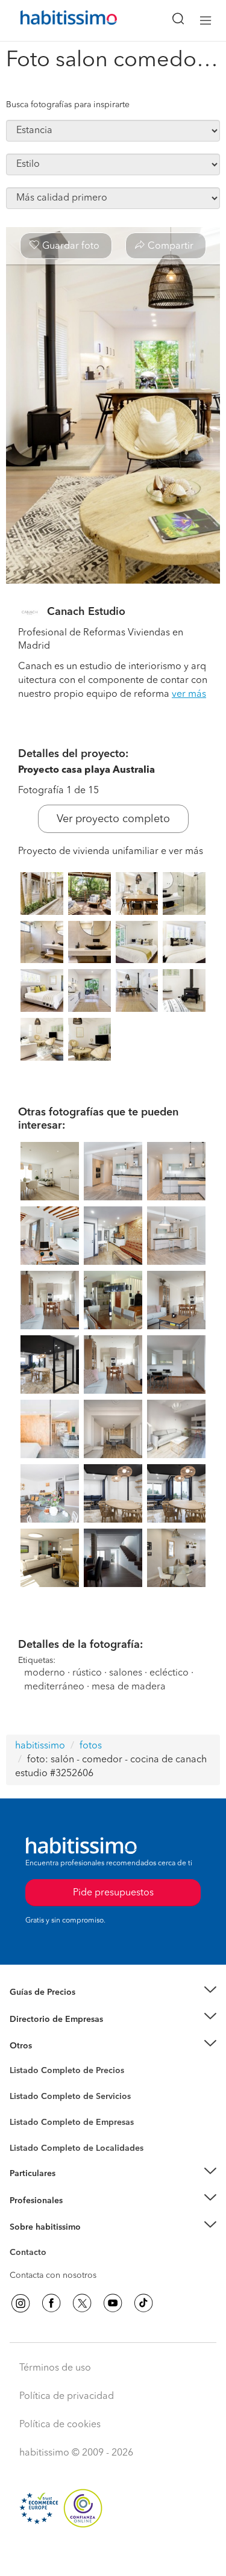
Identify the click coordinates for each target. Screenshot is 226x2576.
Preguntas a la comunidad (59, 2072)
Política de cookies (60, 2425)
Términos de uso (55, 2368)
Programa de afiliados (52, 2266)
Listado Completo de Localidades (77, 2148)
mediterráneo (54, 1687)
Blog (19, 2060)
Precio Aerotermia (45, 2019)
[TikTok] (143, 2303)
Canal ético (31, 2254)
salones (126, 1673)
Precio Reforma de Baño (56, 2007)
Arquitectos (32, 2142)
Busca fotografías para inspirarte (68, 105)
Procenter (28, 2097)
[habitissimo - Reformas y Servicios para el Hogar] (55, 20)
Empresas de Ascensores (58, 2034)
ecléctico (169, 1673)
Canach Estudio (86, 612)
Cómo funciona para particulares (73, 2188)
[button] (113, 1993)
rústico (87, 1673)
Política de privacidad (67, 2397)
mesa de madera (129, 1687)
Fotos (20, 2085)
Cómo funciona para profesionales (77, 2215)
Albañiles (28, 2130)
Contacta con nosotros (53, 2275)
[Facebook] (51, 2303)
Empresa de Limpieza (51, 2046)
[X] (82, 2303)
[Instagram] (20, 2303)
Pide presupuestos (113, 2556)
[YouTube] (113, 2303)
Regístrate (29, 2200)
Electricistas (32, 2118)
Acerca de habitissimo (52, 2242)
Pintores (25, 2106)
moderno (45, 1673)
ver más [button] (189, 694)
